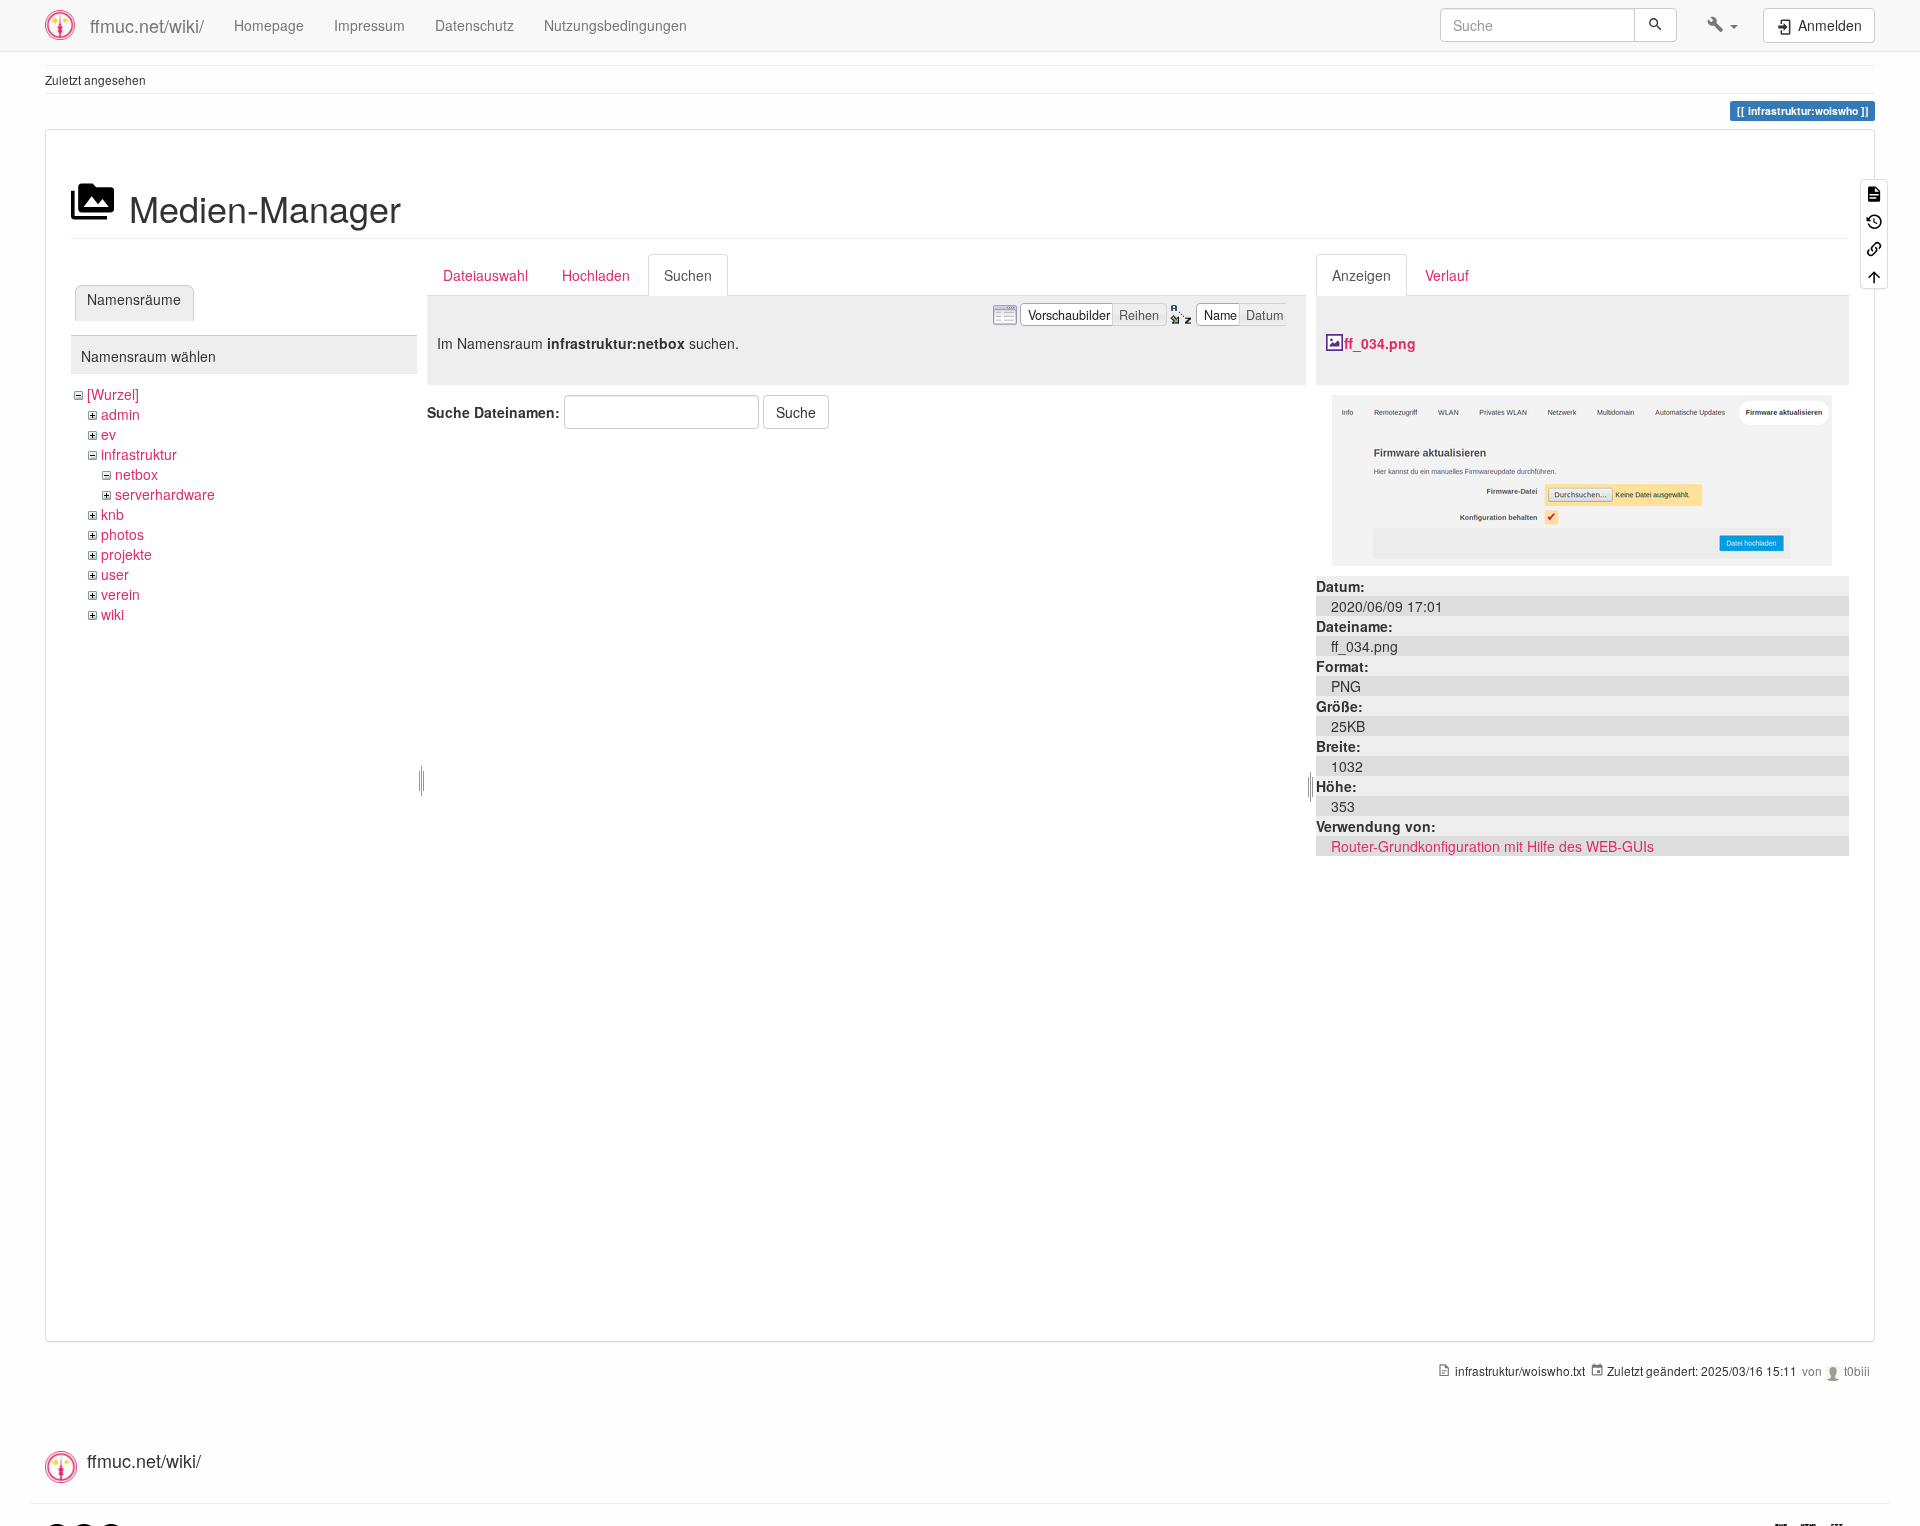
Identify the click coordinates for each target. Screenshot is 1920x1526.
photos (122, 534)
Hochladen (596, 275)
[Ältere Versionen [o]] (1874, 219)
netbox (136, 474)
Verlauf (1447, 275)
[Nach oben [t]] (1874, 274)
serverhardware (165, 494)
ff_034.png (1380, 343)
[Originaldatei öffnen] (1582, 478)
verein (120, 594)
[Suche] (1655, 25)
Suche (796, 412)
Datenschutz (474, 25)
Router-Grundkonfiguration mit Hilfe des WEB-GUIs (1492, 846)
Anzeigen (1361, 275)
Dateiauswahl (485, 275)
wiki (112, 614)
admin (120, 414)
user (115, 574)
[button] (1722, 25)
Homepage (269, 25)
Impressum (369, 25)
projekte (126, 554)
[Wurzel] (113, 394)
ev (108, 434)
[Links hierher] (1874, 247)
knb (112, 514)
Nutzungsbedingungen (615, 25)
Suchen (688, 275)
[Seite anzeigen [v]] (1874, 192)
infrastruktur (139, 454)
